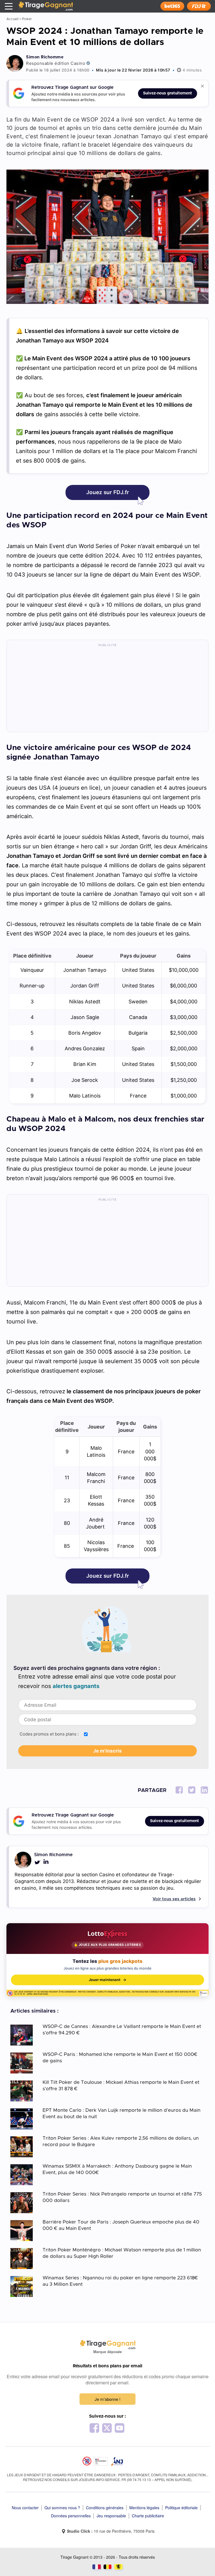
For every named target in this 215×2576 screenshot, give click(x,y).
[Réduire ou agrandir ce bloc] (202, 86)
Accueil (12, 19)
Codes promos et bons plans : (49, 1734)
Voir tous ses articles (174, 1899)
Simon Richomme (45, 57)
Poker (27, 19)
